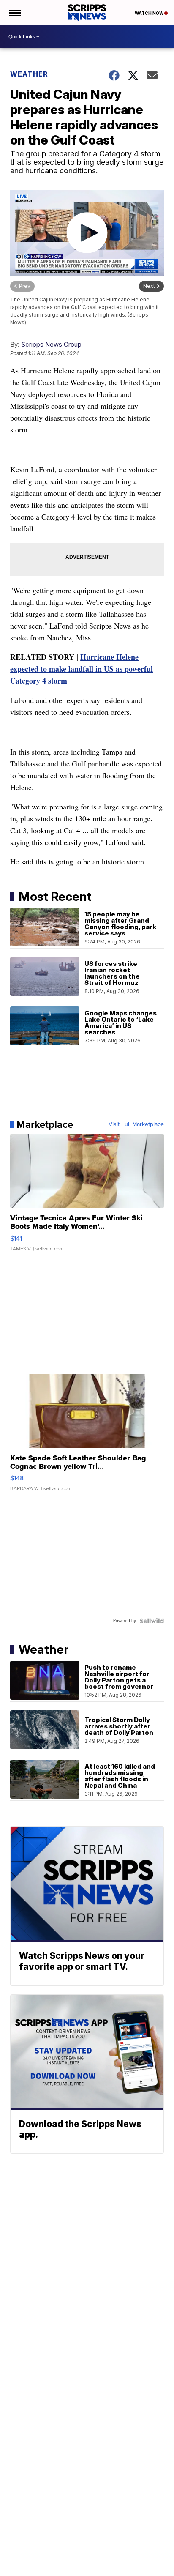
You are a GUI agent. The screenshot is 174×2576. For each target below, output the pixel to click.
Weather (29, 74)
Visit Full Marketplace (136, 1124)
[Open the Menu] (14, 13)
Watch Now (150, 13)
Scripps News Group (51, 344)
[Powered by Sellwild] (152, 1621)
